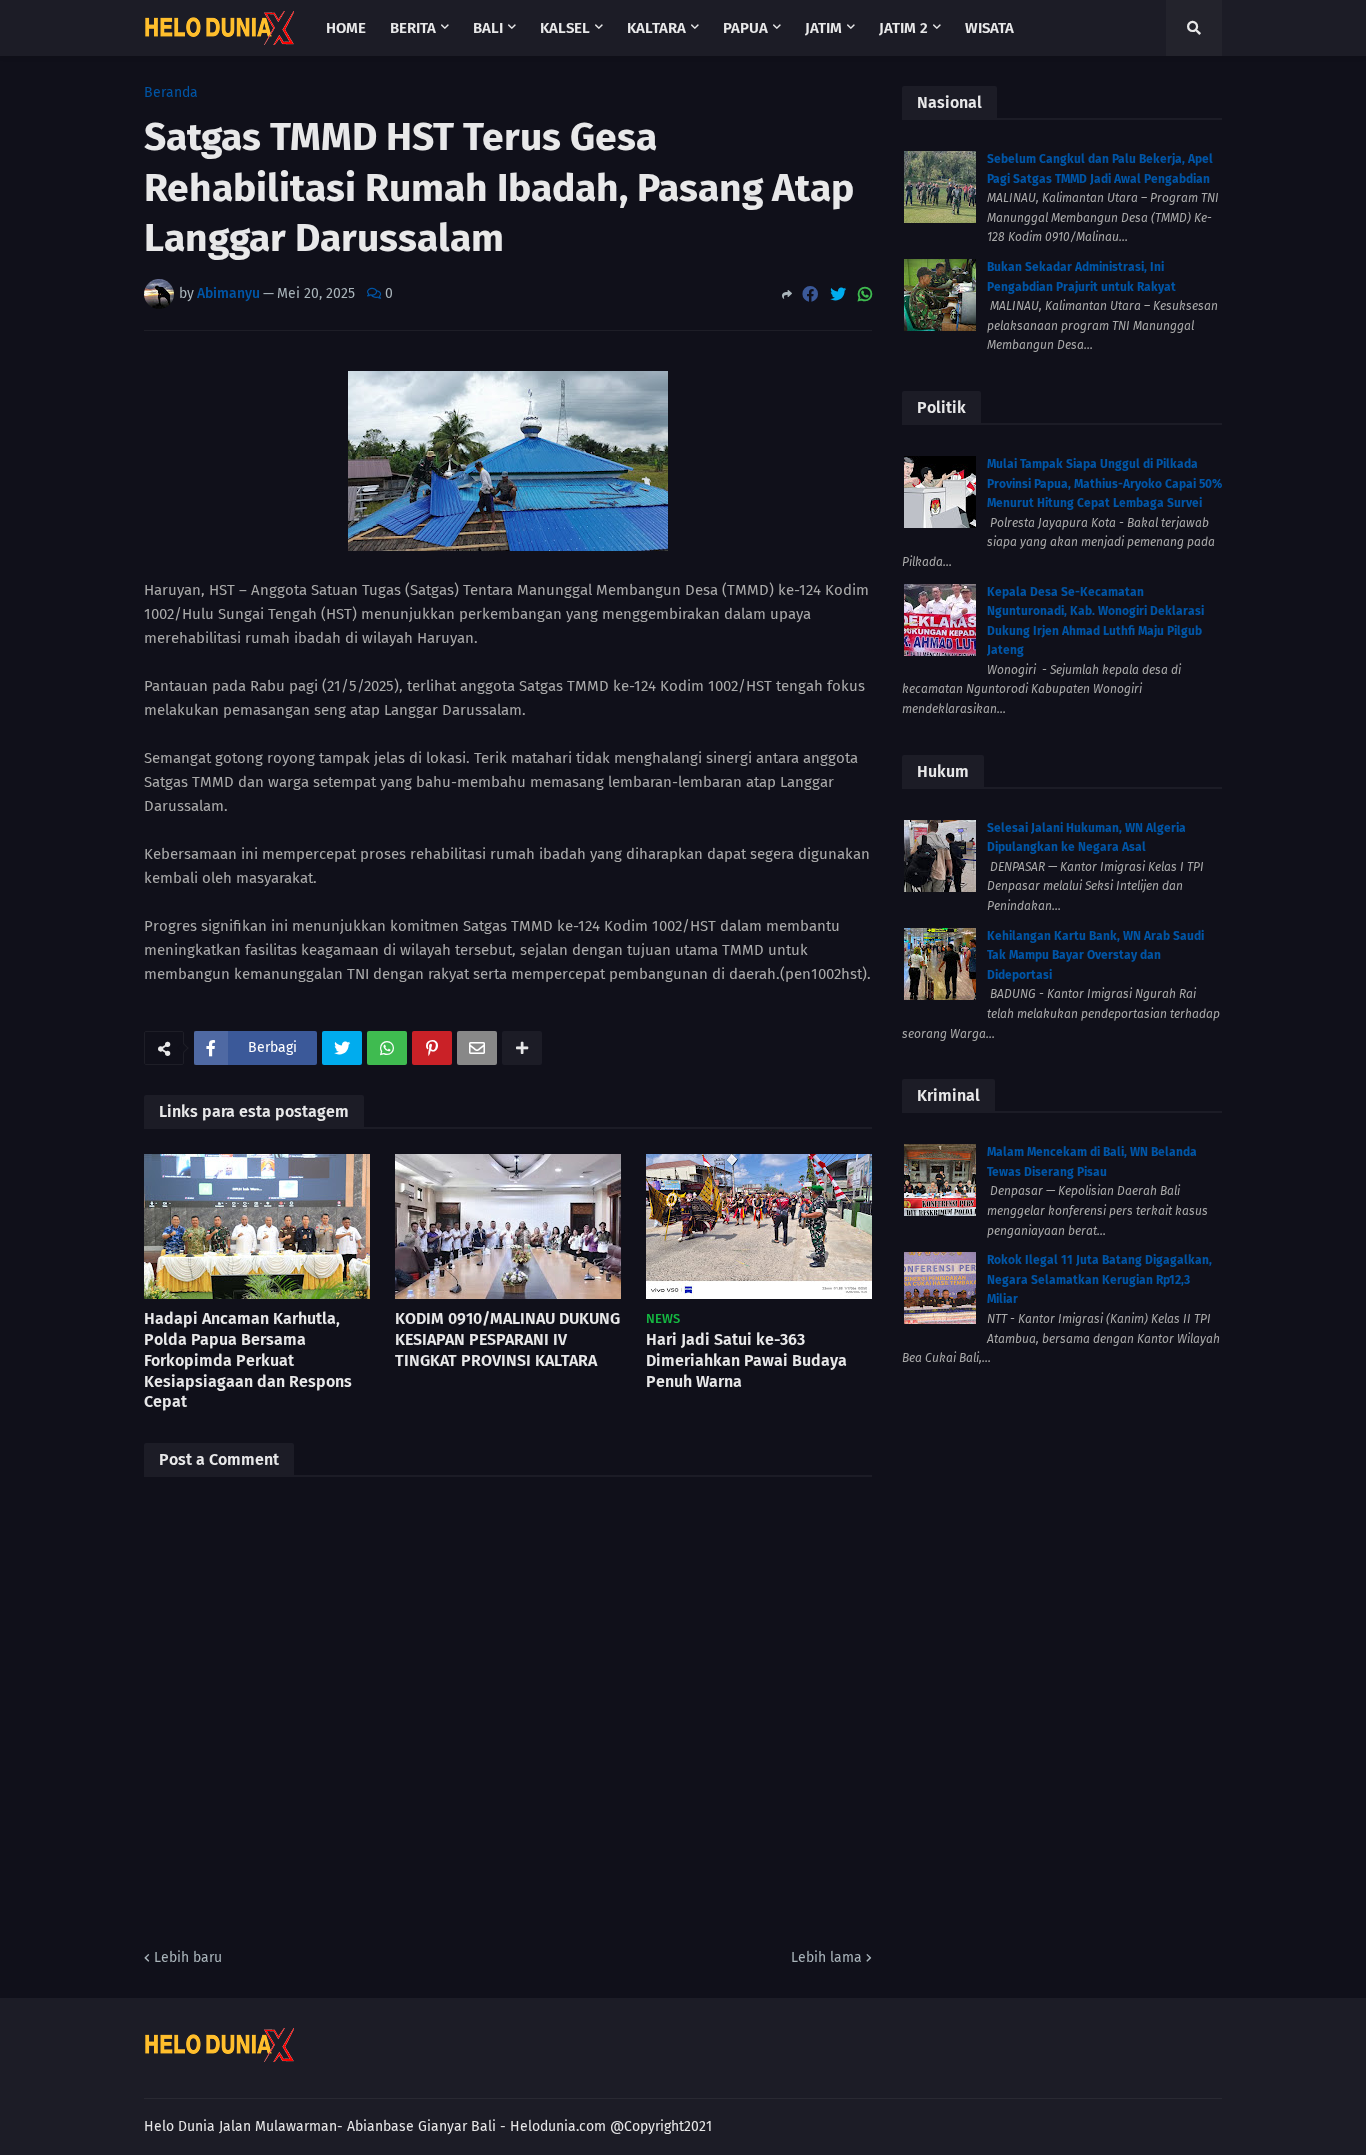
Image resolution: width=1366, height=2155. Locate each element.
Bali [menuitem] (488, 28)
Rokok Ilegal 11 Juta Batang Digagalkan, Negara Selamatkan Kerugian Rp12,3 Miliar (1099, 1279)
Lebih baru (188, 1957)
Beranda (171, 93)
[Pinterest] (432, 1048)
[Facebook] (810, 294)
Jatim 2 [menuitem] (903, 28)
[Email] (477, 1048)
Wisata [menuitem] (989, 28)
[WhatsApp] (865, 294)
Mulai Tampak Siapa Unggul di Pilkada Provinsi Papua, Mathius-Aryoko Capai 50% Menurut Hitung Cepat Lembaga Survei (1104, 483)
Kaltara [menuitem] (656, 28)
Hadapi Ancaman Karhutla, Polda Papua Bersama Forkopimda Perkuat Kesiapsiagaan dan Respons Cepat (248, 1360)
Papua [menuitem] (745, 28)
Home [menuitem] (346, 28)
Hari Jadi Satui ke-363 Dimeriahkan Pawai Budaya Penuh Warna (746, 1360)
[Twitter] (838, 294)
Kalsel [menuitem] (565, 28)
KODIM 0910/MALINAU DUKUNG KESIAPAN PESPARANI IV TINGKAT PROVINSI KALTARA (507, 1339)
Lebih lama (826, 1957)
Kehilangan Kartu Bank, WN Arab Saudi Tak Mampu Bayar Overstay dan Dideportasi (1095, 955)
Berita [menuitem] (413, 28)
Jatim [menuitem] (823, 28)
